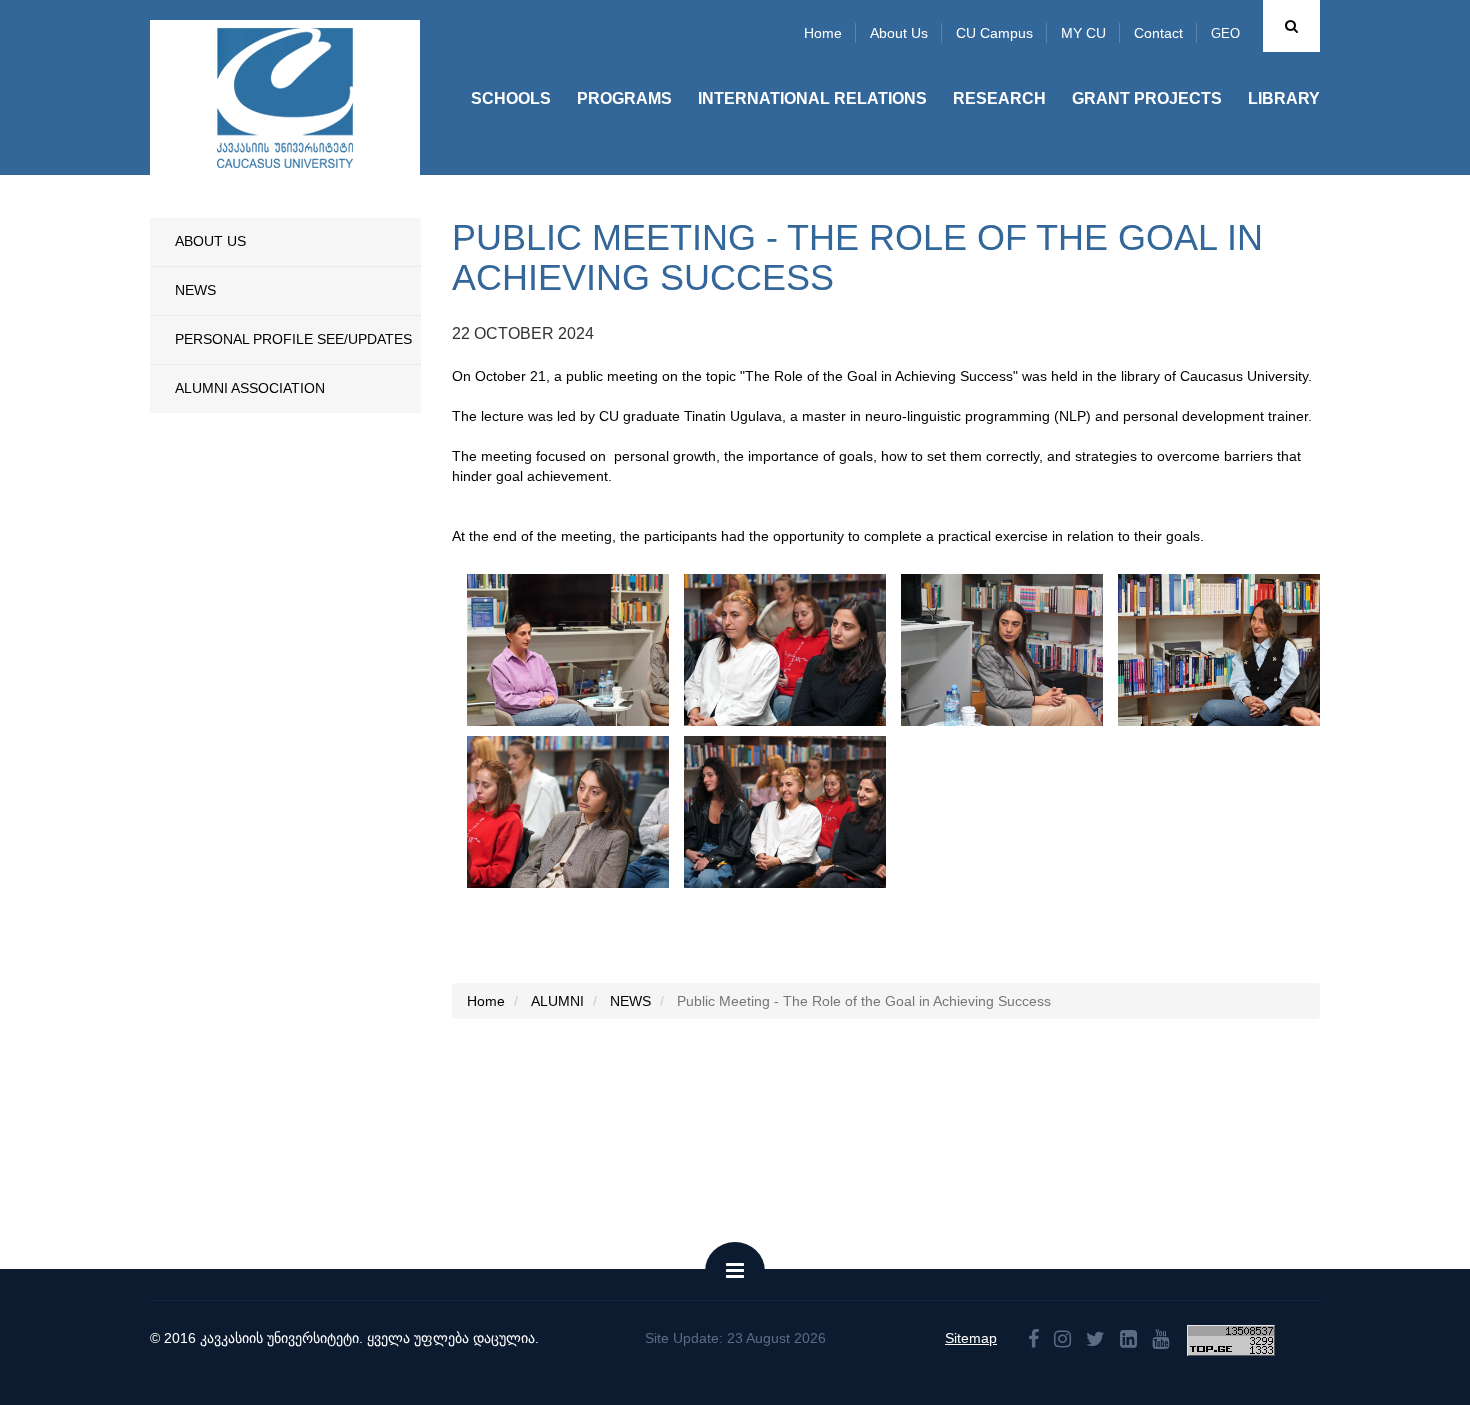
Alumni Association (250, 388)
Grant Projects (1147, 98)
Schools (511, 98)
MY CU (1083, 33)
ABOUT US (210, 241)
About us (899, 33)
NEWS (195, 290)
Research (999, 98)
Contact (1158, 33)
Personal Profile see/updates (293, 339)
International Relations (812, 98)
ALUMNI (557, 1001)
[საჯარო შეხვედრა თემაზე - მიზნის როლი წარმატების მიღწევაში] (602, 650)
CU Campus (994, 33)
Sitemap (971, 1338)
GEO (1225, 33)
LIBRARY (1284, 98)
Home (823, 33)
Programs (624, 98)
